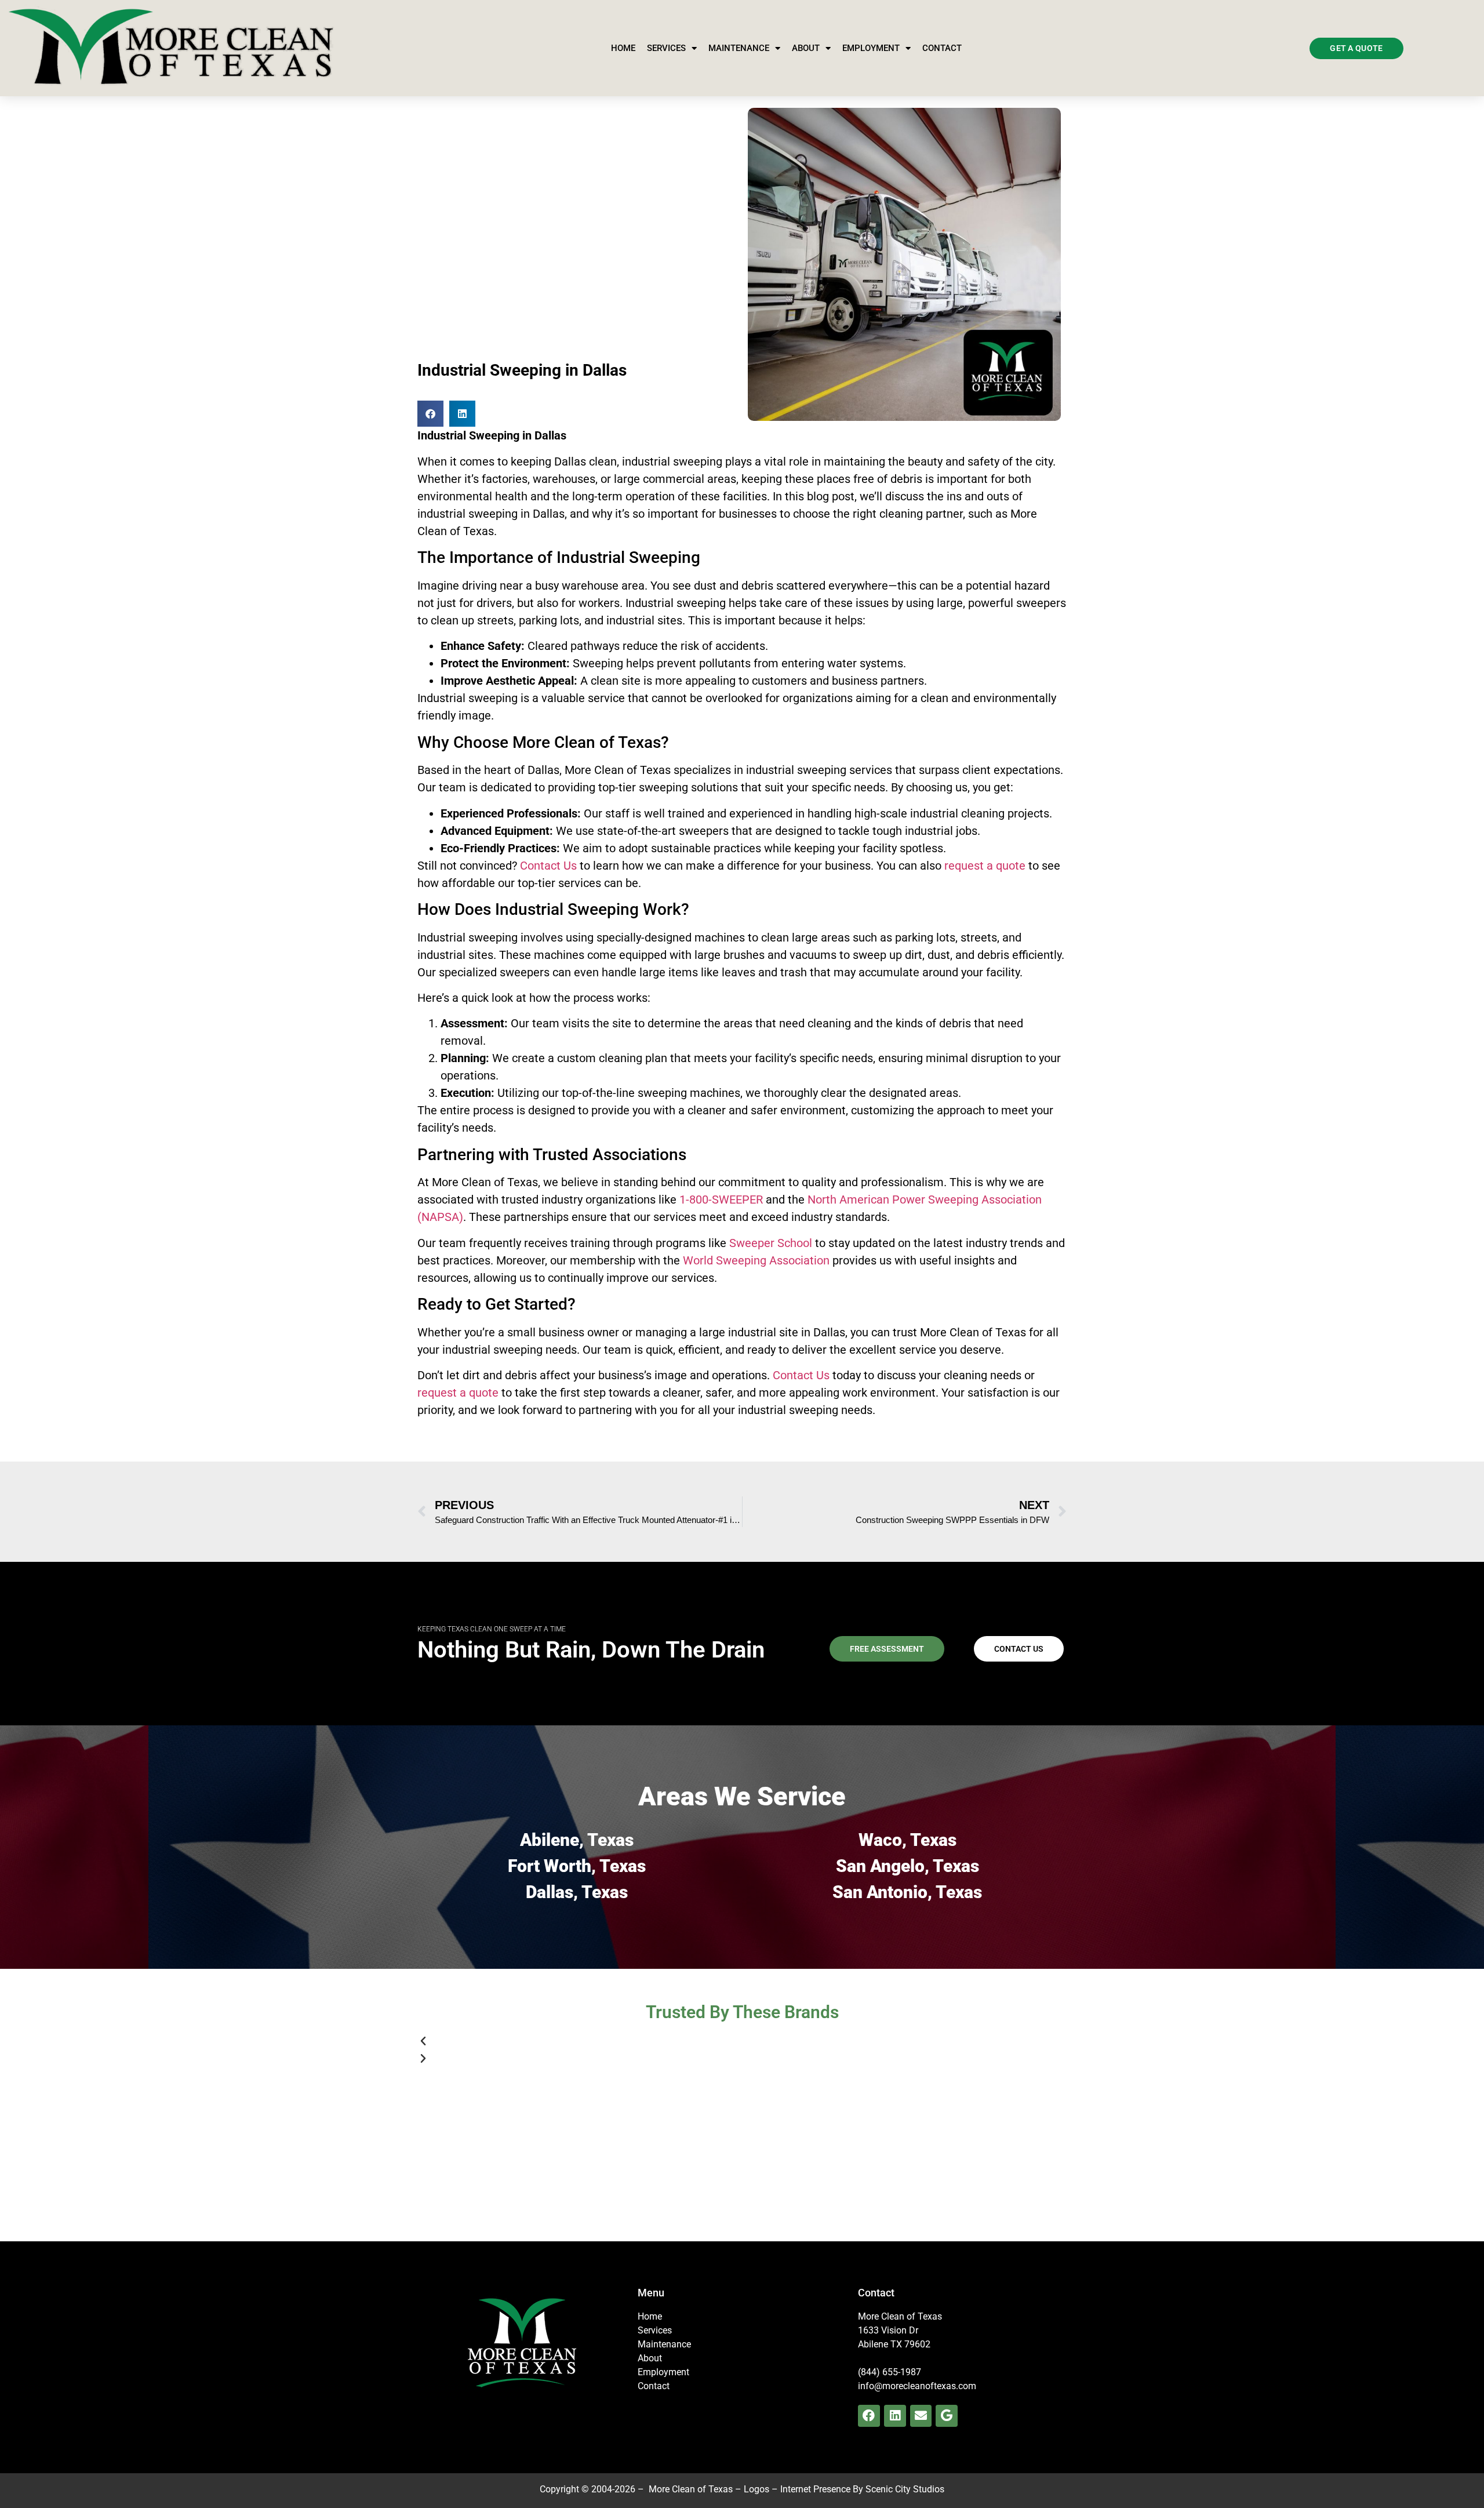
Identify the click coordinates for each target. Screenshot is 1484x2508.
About (806, 48)
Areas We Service (742, 1796)
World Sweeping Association (756, 1260)
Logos (756, 2489)
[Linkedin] (895, 2416)
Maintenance (739, 48)
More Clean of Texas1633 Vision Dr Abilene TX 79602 (900, 2330)
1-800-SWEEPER (721, 1200)
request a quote (985, 866)
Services (666, 48)
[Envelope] (921, 2416)
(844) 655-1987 (890, 2372)
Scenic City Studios (905, 2489)
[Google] (947, 2416)
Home (623, 48)
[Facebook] (869, 2416)
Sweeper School (771, 1243)
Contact (942, 48)
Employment (871, 48)
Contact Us (548, 866)
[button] (430, 414)
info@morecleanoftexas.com (917, 2386)
